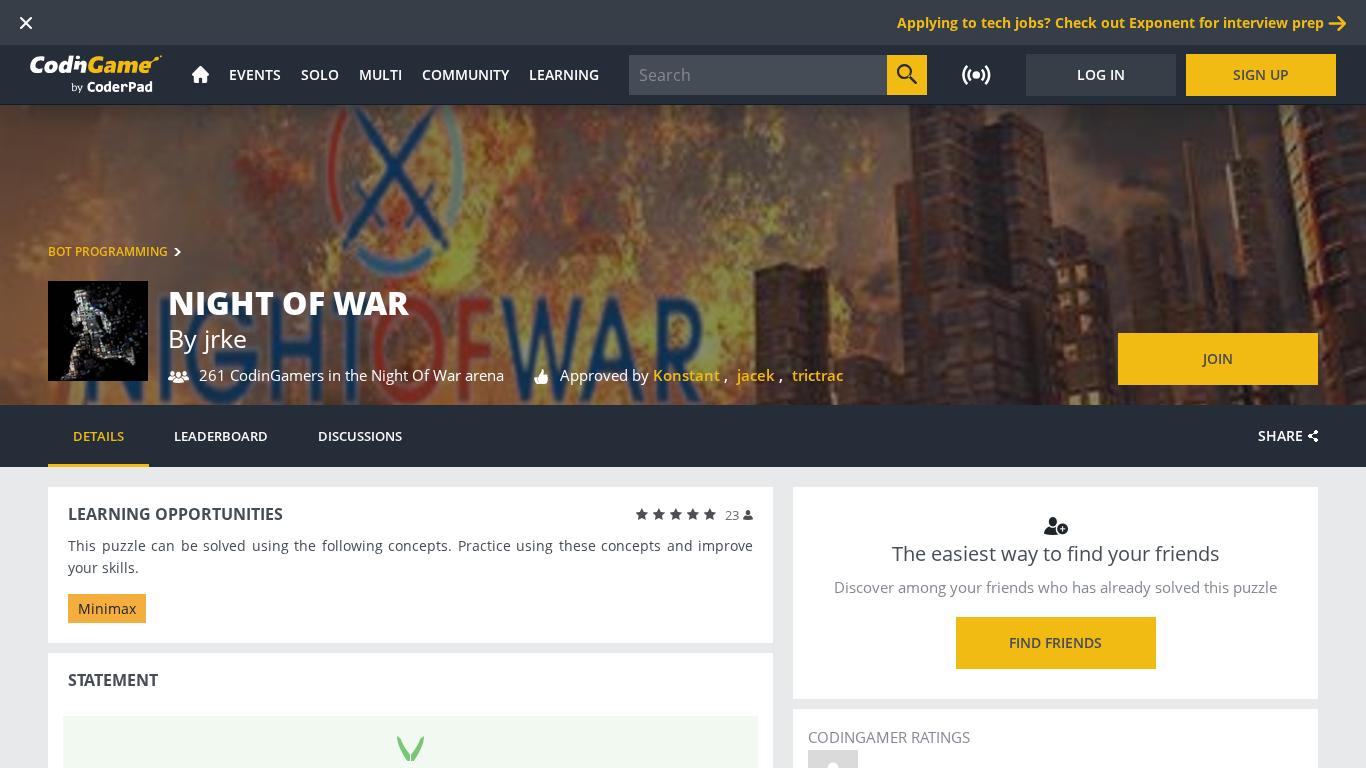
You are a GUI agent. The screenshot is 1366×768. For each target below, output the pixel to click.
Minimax (107, 608)
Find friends (1055, 642)
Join (1218, 358)
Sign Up (1261, 74)
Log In (1101, 74)
